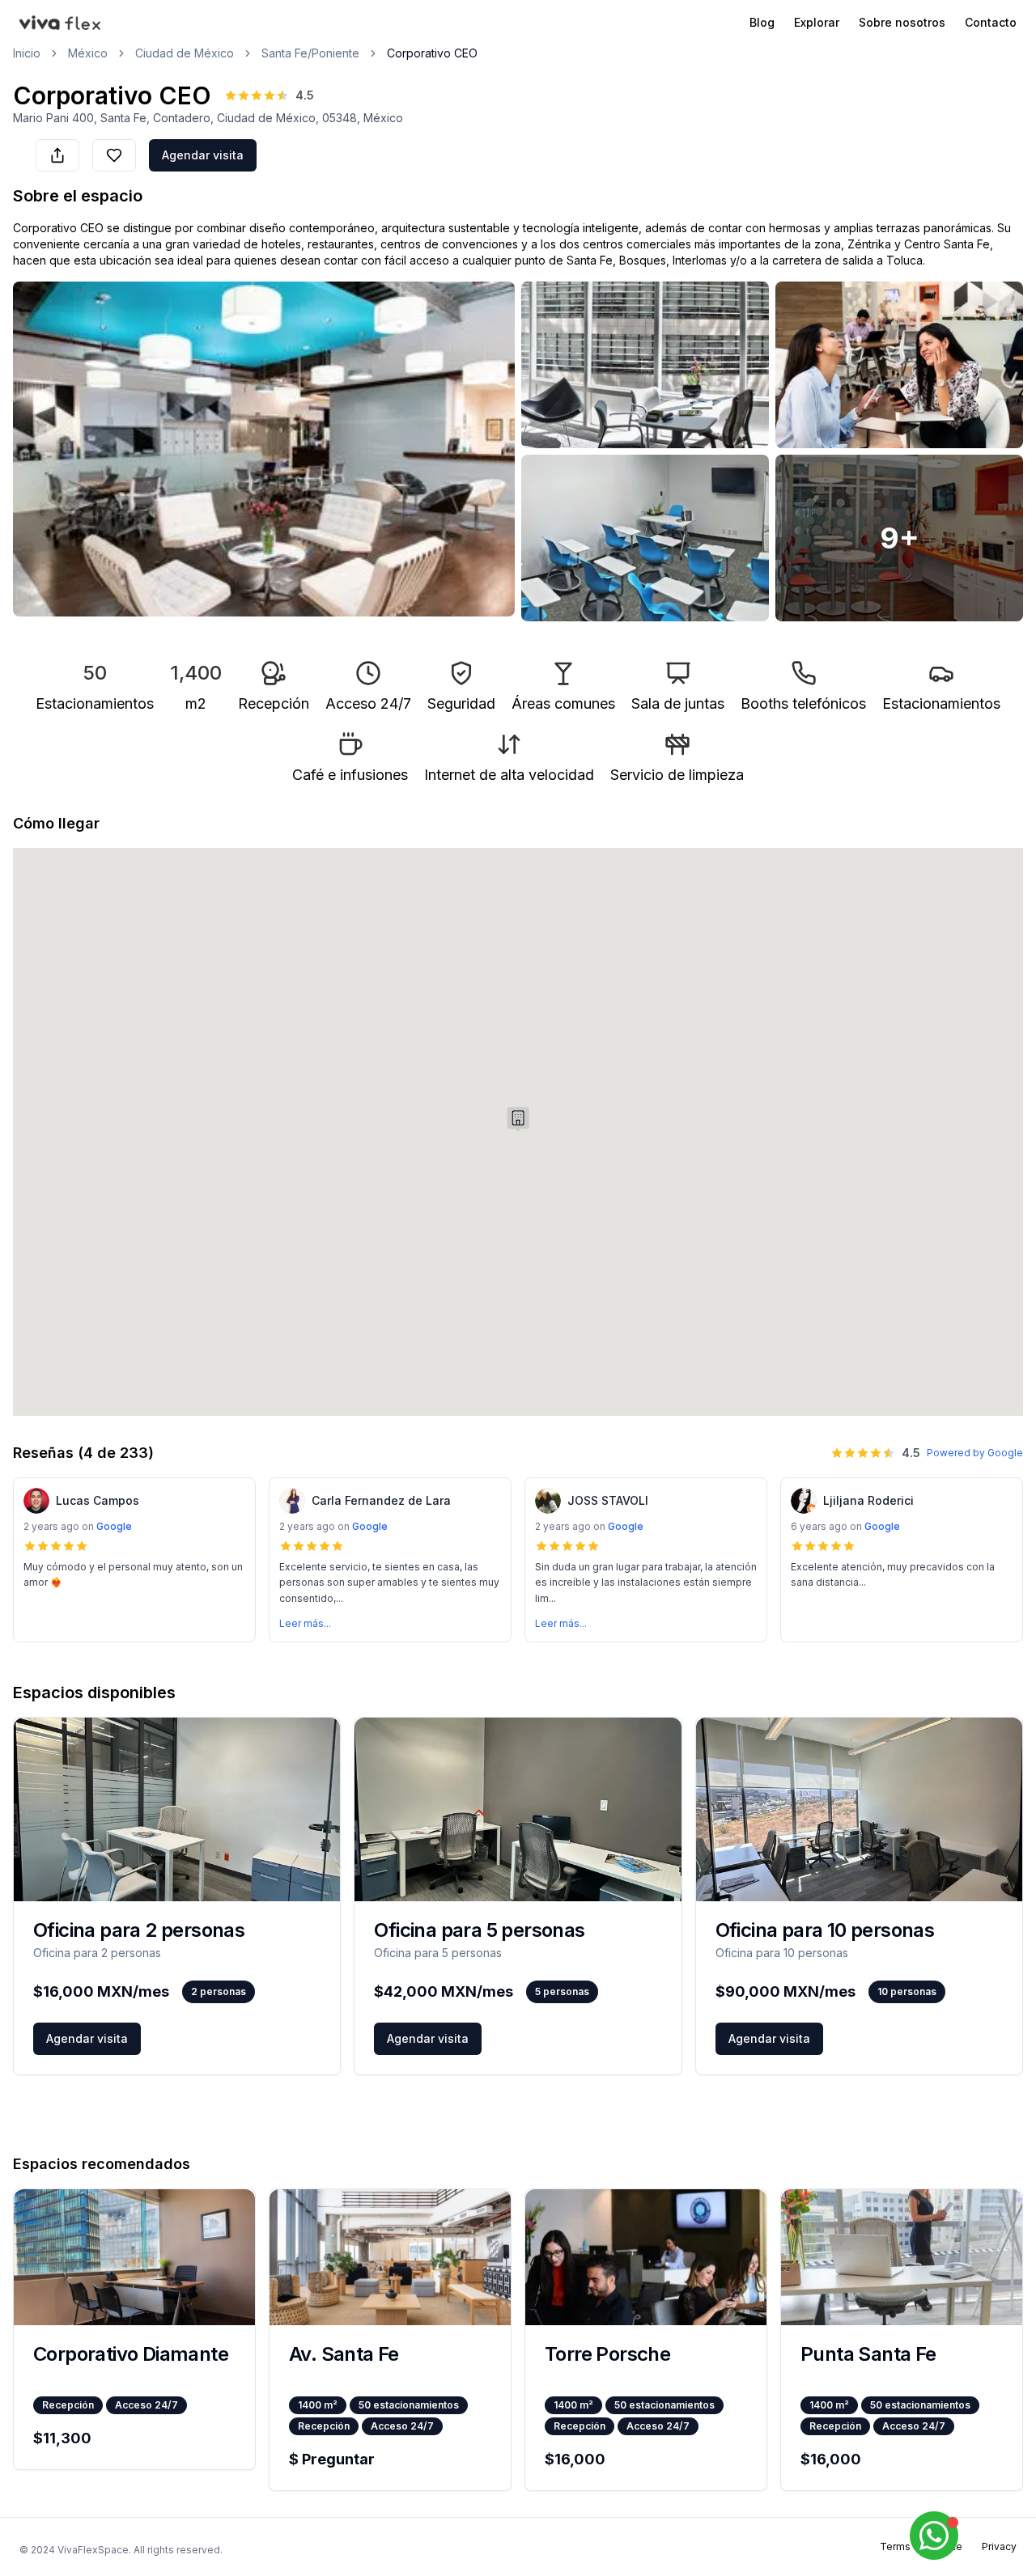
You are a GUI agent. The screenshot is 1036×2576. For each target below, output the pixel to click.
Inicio (27, 53)
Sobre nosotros (902, 22)
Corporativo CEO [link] (432, 53)
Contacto (991, 22)
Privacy (999, 2546)
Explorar (817, 22)
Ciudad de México (185, 53)
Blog (762, 22)
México (88, 53)
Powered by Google (975, 1453)
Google (114, 1526)
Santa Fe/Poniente (310, 53)
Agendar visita (203, 155)
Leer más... (305, 1623)
